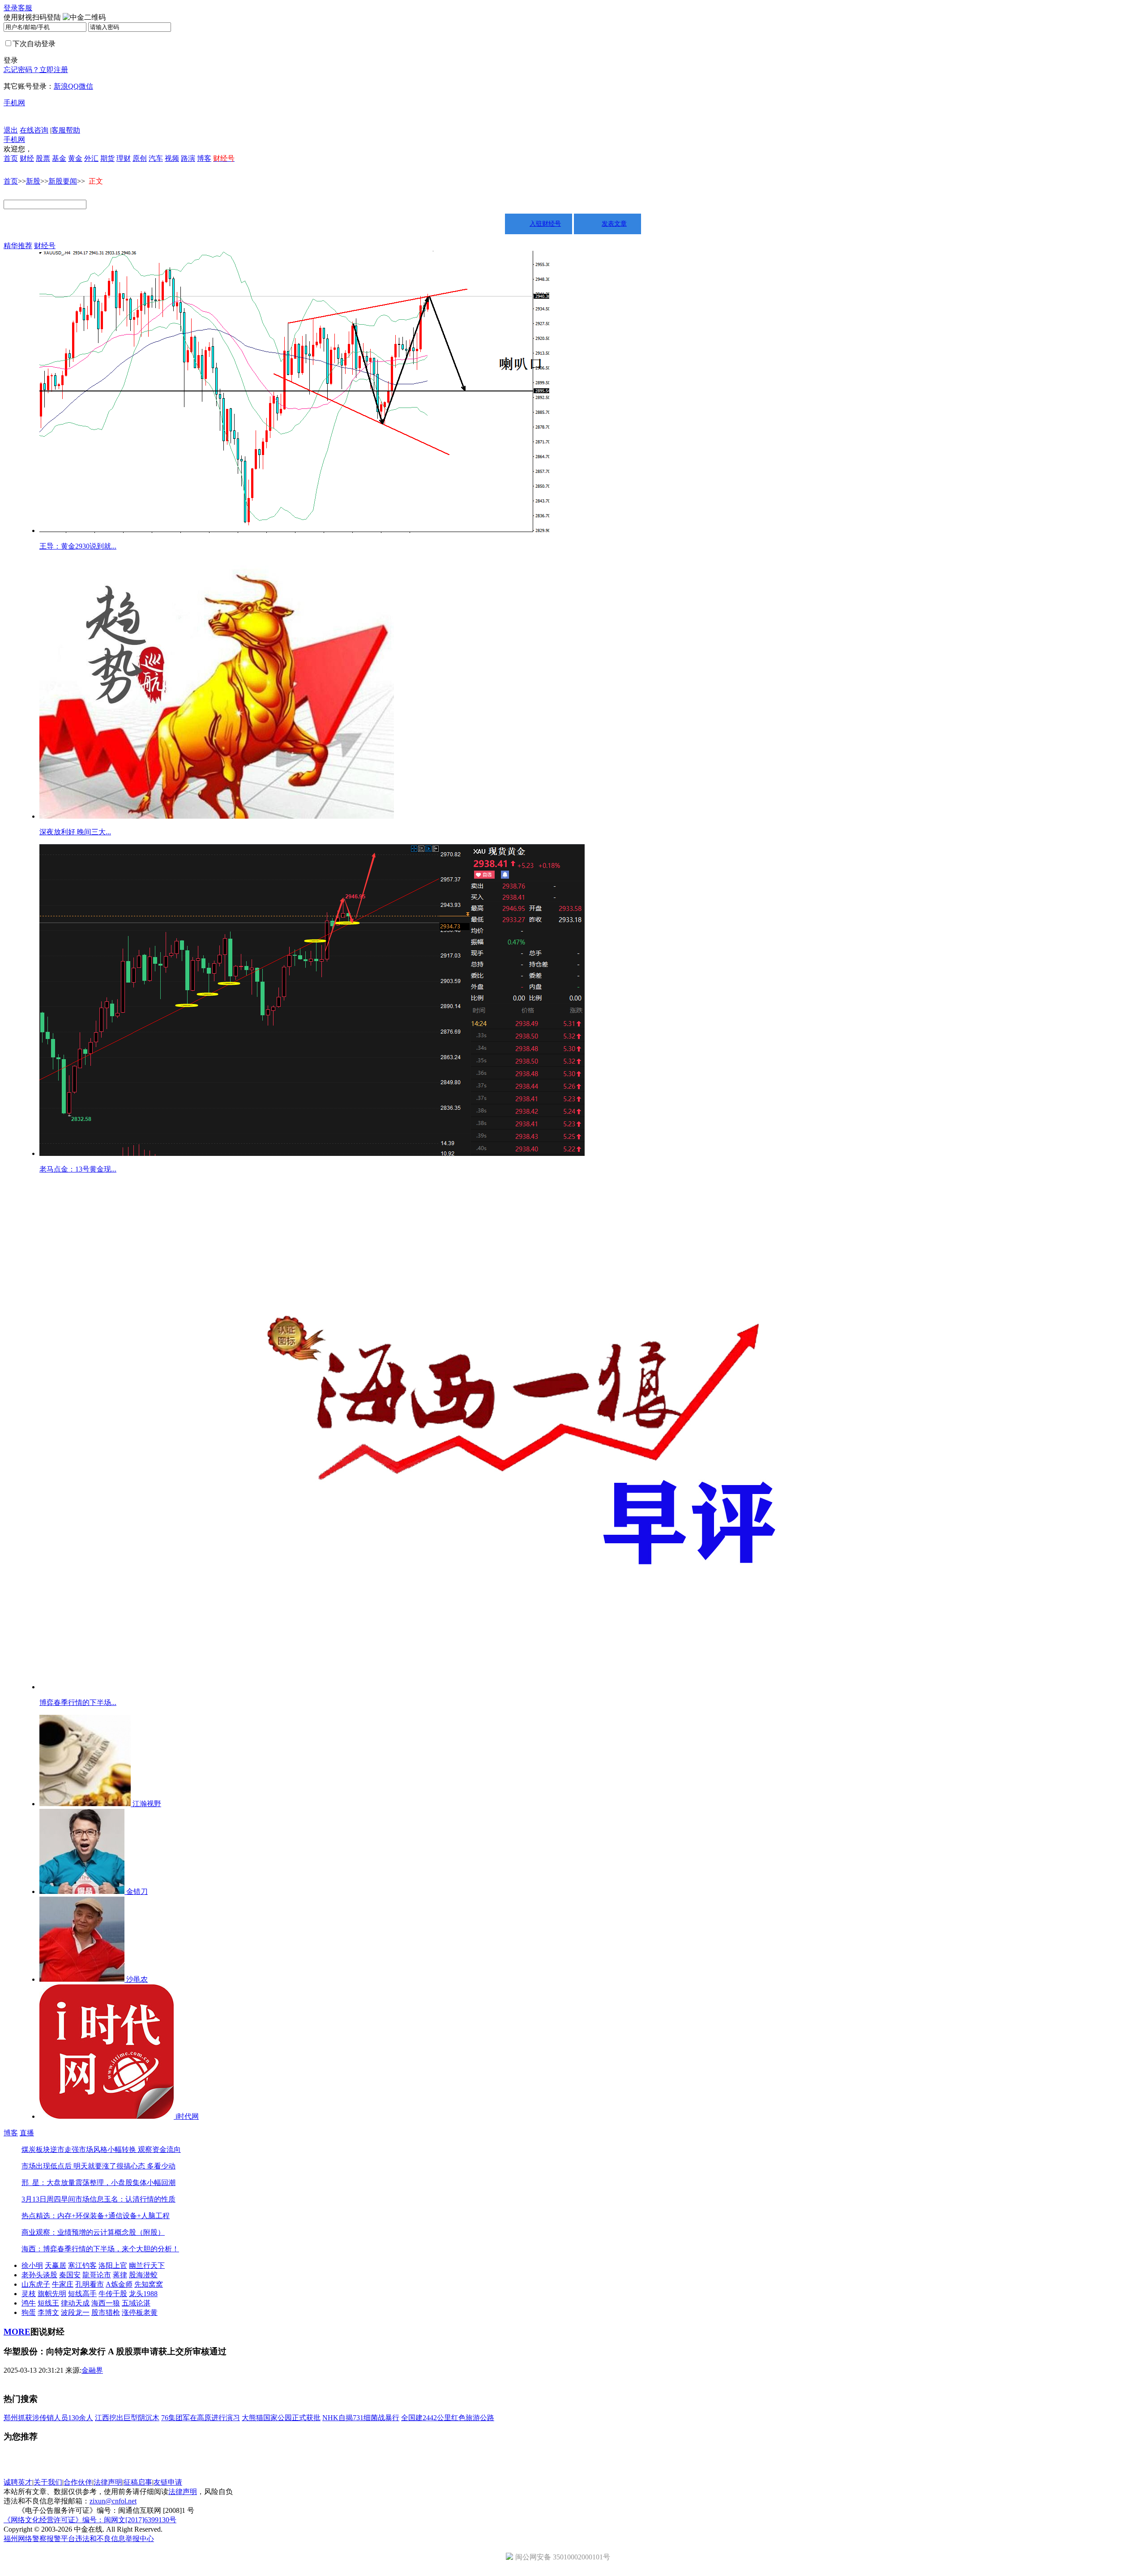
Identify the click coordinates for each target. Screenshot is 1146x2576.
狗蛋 (29, 2312)
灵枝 (29, 2294)
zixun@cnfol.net (113, 2501)
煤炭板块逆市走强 (50, 2149)
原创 (140, 158)
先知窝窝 (149, 2284)
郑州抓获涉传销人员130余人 (48, 2418)
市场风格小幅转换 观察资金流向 (130, 2149)
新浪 (61, 86)
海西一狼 (106, 2303)
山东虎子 (36, 2284)
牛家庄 (63, 2284)
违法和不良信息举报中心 (115, 2539)
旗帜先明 (52, 2294)
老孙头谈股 (39, 2275)
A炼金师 (119, 2284)
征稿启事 (138, 2482)
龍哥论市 (97, 2275)
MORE (17, 2332)
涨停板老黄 (140, 2312)
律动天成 (75, 2303)
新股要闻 (63, 181)
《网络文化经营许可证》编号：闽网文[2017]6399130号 (90, 2520)
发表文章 (614, 224)
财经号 (45, 246)
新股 (33, 181)
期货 (107, 158)
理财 (124, 158)
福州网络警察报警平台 (39, 2539)
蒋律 (120, 2275)
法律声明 (108, 2482)
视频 (172, 158)
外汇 (91, 158)
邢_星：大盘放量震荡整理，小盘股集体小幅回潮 (98, 2183)
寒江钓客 (82, 2265)
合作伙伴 (78, 2482)
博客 (204, 158)
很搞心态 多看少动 (146, 2166)
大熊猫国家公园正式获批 (281, 2418)
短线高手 (82, 2294)
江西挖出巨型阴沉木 (127, 2418)
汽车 (156, 158)
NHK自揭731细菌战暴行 (361, 2418)
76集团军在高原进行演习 (201, 2418)
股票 (43, 158)
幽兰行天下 (147, 2265)
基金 (59, 158)
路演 (188, 158)
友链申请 (168, 2482)
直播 (27, 2133)
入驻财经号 (545, 224)
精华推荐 (18, 246)
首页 (11, 158)
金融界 (92, 2370)
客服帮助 (66, 130)
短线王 (48, 2303)
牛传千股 (113, 2294)
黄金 (75, 158)
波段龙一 (75, 2312)
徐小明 (32, 2265)
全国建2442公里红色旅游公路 (448, 2418)
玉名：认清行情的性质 (140, 2199)
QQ (73, 86)
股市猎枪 (106, 2312)
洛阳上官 (113, 2265)
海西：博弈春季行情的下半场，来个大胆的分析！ (100, 2249)
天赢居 (56, 2265)
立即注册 (54, 70)
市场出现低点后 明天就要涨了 (69, 2166)
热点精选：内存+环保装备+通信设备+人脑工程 (96, 2216)
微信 (86, 86)
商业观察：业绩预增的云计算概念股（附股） (93, 2232)
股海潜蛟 (143, 2275)
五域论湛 (136, 2303)
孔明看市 (90, 2284)
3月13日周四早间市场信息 (63, 2199)
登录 (11, 8)
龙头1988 (143, 2294)
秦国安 (70, 2275)
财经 (27, 158)
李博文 (48, 2312)
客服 (25, 8)
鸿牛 (29, 2303)
